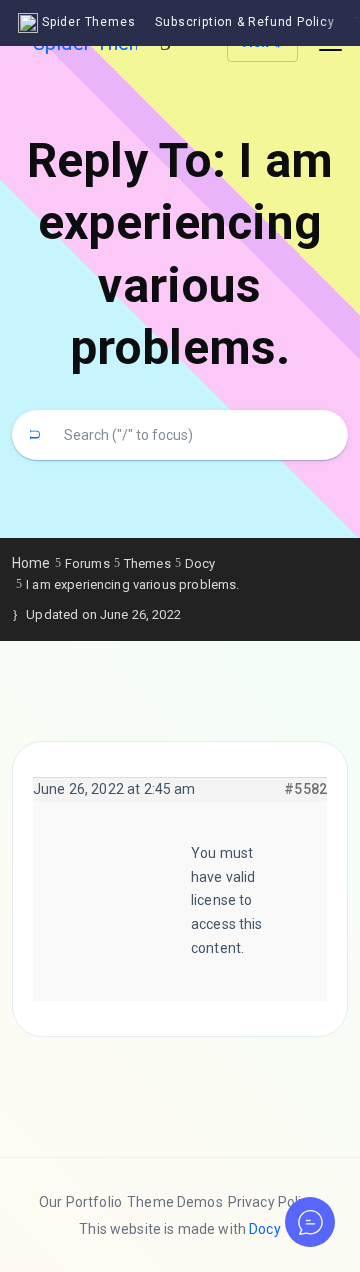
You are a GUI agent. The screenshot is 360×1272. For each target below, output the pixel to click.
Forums (87, 563)
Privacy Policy (272, 1202)
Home (31, 563)
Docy (200, 563)
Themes (147, 563)
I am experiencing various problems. (132, 584)
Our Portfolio (80, 1202)
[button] (310, 1222)
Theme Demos (175, 1202)
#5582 (305, 789)
